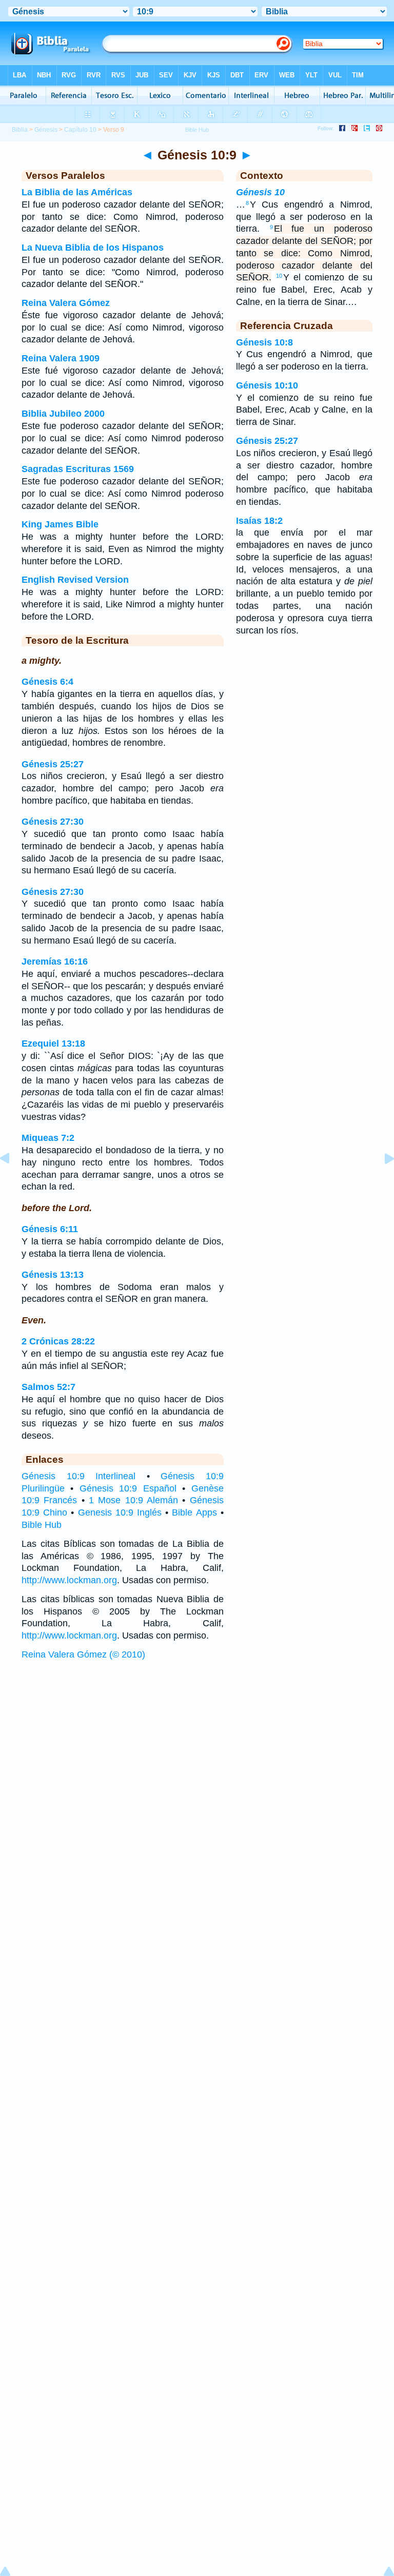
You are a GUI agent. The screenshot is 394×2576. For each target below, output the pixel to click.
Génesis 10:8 (264, 342)
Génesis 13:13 (53, 1275)
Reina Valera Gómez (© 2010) (83, 1654)
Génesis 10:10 (267, 385)
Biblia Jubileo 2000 (63, 414)
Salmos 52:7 (48, 1387)
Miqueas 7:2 (48, 1138)
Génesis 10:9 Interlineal (78, 1476)
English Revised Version (75, 580)
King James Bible (60, 524)
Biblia (20, 130)
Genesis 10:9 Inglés (120, 1512)
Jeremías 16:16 (55, 962)
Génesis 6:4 (47, 682)
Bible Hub (42, 1525)
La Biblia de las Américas (77, 192)
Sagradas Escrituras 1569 (78, 469)
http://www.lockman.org (69, 1580)
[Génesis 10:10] (381, 1181)
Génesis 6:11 (50, 1229)
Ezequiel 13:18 (53, 1044)
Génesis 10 (260, 192)
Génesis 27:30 (53, 822)
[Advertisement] (197, 1744)
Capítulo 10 (80, 130)
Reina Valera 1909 (61, 358)
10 (279, 276)
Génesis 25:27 (53, 764)
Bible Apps (194, 1512)
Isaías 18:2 (259, 521)
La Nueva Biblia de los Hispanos (93, 248)
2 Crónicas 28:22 (58, 1341)
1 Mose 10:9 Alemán (133, 1500)
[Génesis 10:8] (13, 1181)
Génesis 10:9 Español (128, 1488)
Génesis (46, 130)
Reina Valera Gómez (66, 303)
